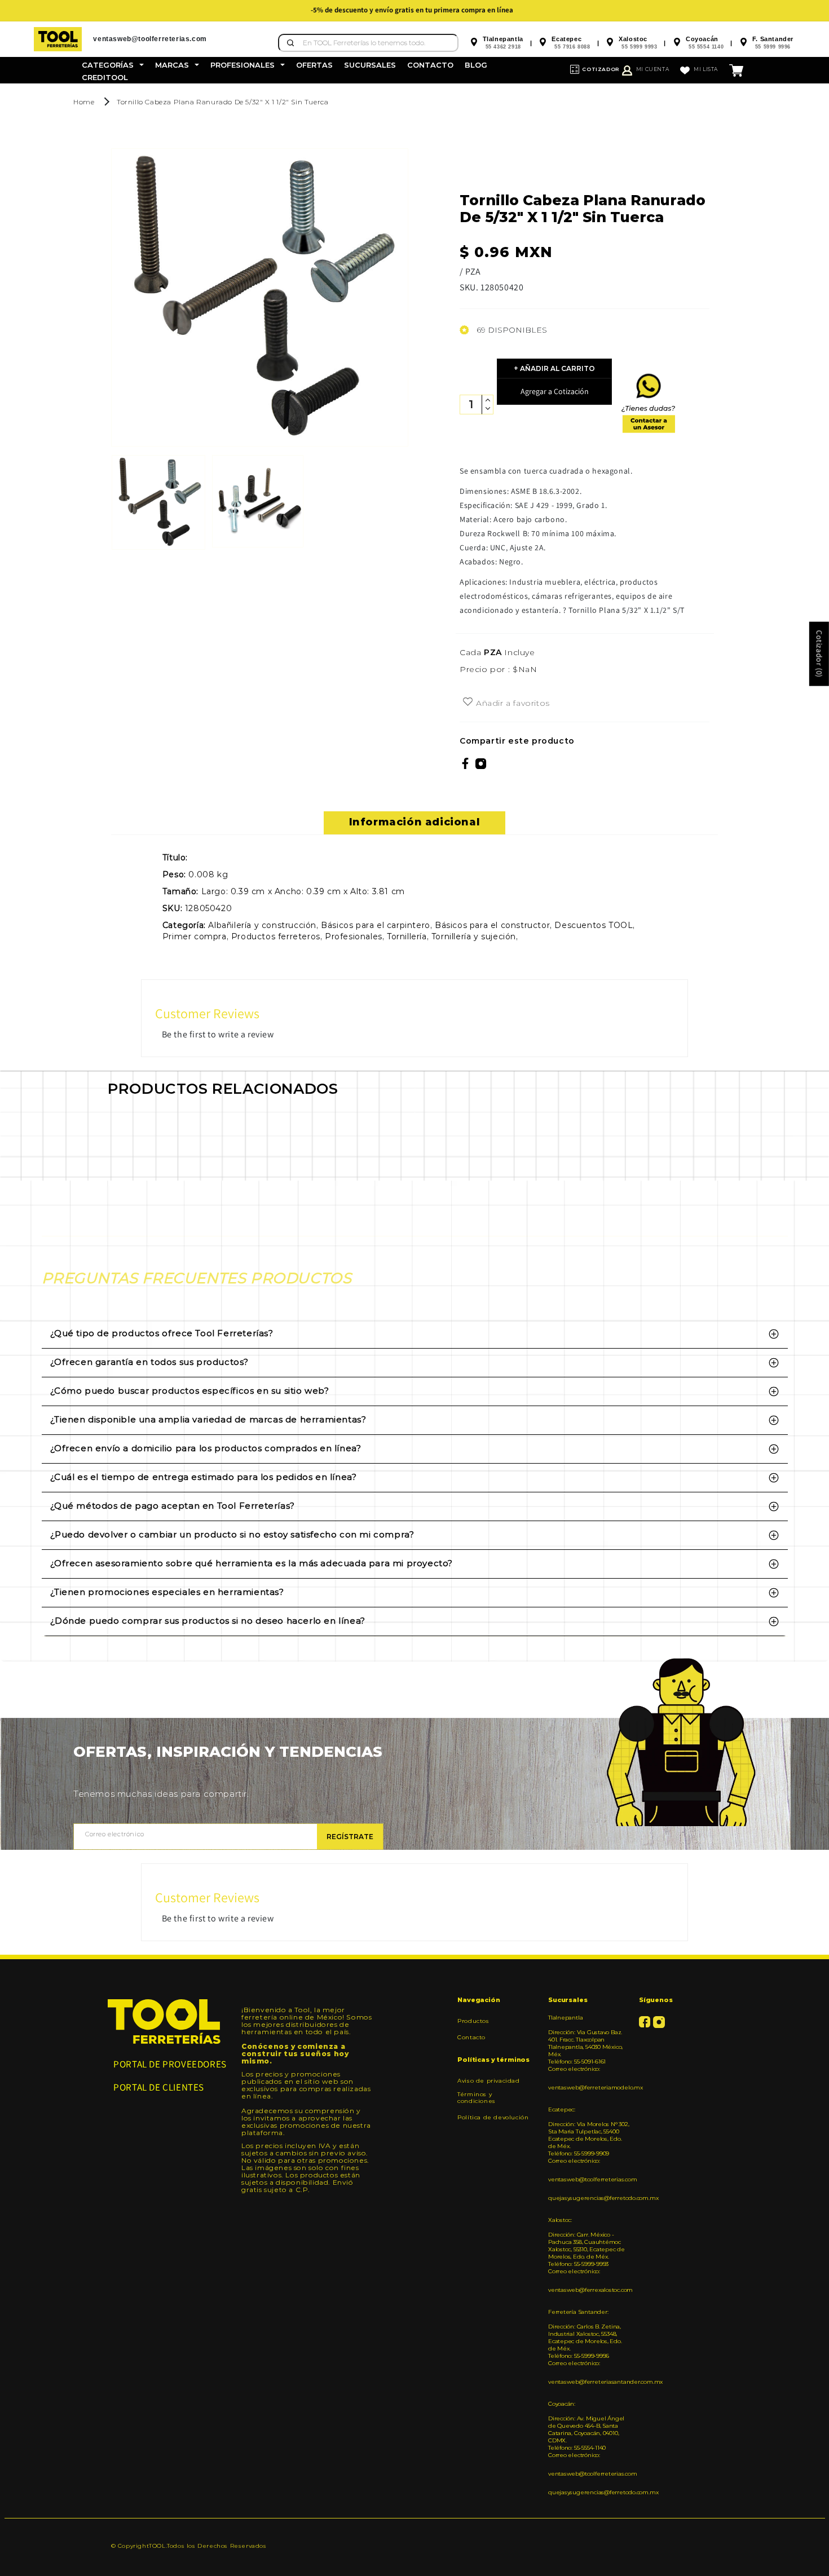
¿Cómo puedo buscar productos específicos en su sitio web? (190, 1391)
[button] (113, 65)
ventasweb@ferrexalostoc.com (589, 2290)
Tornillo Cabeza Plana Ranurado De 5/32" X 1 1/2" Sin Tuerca (222, 102)
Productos (473, 2021)
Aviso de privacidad (488, 2081)
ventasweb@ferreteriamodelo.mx (589, 2087)
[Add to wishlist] (468, 702)
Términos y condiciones (477, 2098)
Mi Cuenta (652, 69)
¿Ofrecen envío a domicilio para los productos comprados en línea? (206, 1448)
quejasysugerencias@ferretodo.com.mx (589, 2198)
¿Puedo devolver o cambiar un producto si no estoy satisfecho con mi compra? (232, 1534)
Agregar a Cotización (555, 391)
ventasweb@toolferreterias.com (589, 2179)
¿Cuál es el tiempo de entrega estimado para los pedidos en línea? (204, 1477)
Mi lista (706, 69)
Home (84, 102)
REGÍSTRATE (350, 1837)
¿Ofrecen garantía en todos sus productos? (150, 1362)
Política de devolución (493, 2117)
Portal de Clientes (159, 2087)
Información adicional (415, 822)
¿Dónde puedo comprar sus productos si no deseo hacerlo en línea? (208, 1621)
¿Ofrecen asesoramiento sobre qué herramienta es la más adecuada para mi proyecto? (252, 1563)
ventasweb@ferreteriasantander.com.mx (589, 2382)
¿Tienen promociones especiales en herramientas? (167, 1592)
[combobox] (368, 43)
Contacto (471, 2037)
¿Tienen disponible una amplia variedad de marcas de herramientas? (208, 1419)
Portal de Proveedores (170, 2064)
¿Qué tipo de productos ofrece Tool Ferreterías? (162, 1333)
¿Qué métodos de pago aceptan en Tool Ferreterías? (173, 1506)
